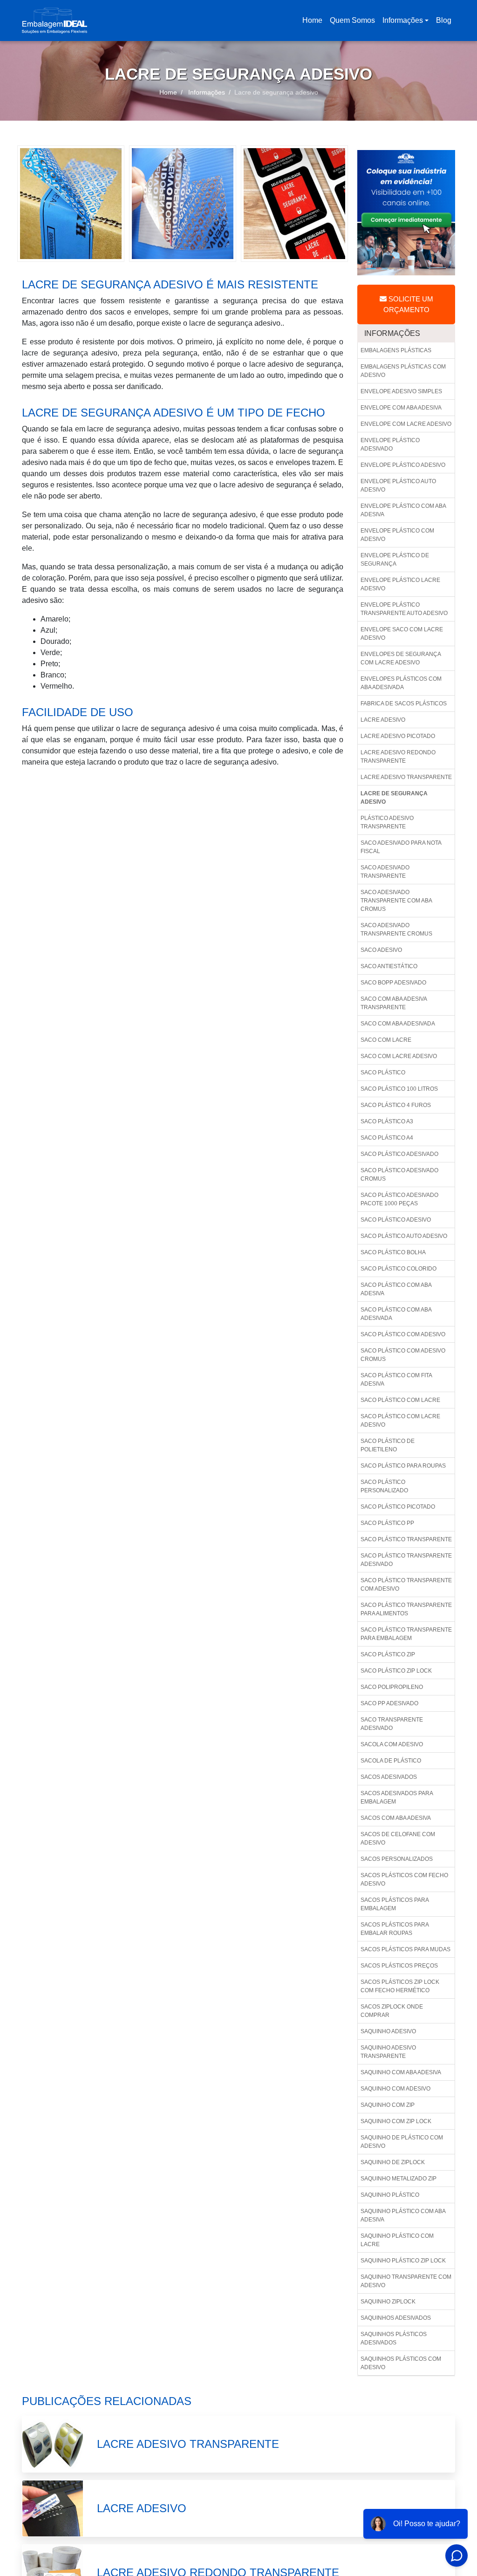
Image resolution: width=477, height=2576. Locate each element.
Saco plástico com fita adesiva (396, 1380)
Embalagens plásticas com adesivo (403, 371)
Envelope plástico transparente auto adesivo (404, 609)
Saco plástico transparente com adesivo (406, 1585)
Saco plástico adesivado (399, 1154)
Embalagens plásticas (396, 350)
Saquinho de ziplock (393, 2162)
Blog (444, 20)
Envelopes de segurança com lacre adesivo (401, 658)
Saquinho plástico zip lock (403, 2261)
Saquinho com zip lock (396, 2121)
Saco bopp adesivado (393, 983)
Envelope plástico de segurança (395, 560)
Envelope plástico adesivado (390, 444)
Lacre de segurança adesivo (394, 798)
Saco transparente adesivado (392, 1724)
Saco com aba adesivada (398, 1024)
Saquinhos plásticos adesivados (394, 2338)
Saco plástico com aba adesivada (396, 1314)
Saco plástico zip (388, 1654)
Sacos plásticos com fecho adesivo (404, 1879)
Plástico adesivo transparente (387, 822)
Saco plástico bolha (393, 1252)
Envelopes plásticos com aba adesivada (401, 683)
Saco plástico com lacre (400, 1400)
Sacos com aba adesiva (396, 1818)
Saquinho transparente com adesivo (406, 2281)
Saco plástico (383, 1073)
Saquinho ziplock (388, 2302)
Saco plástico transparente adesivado (406, 1560)
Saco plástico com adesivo (403, 1334)
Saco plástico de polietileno (388, 1445)
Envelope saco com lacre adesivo (402, 634)
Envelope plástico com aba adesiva (403, 510)
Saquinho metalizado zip (399, 2179)
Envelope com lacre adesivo (406, 424)
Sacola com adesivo (392, 1744)
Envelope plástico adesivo (403, 465)
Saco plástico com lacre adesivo (400, 1421)
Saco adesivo (381, 950)
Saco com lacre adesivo (399, 1056)
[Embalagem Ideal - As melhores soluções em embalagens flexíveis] (55, 20)
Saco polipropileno (392, 1687)
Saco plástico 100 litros (399, 1089)
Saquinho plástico (390, 2195)
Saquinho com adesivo (395, 2089)
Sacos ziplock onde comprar (392, 2011)
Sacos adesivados (389, 1777)
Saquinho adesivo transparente (388, 2052)
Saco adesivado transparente (385, 872)
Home (314, 23)
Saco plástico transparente (406, 1539)
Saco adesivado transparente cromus (396, 929)
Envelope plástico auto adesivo (398, 485)
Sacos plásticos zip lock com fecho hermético (400, 1986)
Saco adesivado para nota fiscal (401, 847)
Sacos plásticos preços (399, 1966)
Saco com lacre (386, 1040)
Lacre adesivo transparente (406, 777)
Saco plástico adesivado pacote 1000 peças (399, 1199)
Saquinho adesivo (388, 2031)
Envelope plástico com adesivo (397, 535)
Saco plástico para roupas (403, 1466)
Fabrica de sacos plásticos (404, 704)
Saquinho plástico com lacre (397, 2240)
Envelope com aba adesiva (401, 408)
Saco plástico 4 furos (396, 1105)
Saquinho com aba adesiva (401, 2072)
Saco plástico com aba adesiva (396, 1289)
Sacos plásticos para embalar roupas (395, 1929)
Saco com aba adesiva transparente (394, 1003)
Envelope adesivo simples (401, 391)
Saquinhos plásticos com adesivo (401, 2363)
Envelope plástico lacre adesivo (400, 584)
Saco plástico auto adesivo (404, 1236)
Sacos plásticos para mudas (405, 1949)
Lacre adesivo (383, 720)
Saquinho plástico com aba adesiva (403, 2215)
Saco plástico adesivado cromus (399, 1175)
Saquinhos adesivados (396, 2318)
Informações (403, 20)
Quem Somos (352, 20)
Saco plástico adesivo (396, 1220)
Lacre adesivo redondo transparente (398, 757)
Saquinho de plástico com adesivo (402, 2142)
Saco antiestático (389, 966)
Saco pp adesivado (389, 1703)
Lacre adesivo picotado (398, 736)
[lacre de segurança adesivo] (71, 203)
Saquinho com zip (388, 2105)
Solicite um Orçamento (408, 304)
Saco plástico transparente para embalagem (406, 1634)
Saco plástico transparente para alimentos (406, 1609)
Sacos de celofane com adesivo (398, 1838)
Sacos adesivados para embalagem (397, 1797)
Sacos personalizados (397, 1859)
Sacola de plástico (391, 1761)
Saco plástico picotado (398, 1507)
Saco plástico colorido (399, 1269)
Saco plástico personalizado (384, 1486)
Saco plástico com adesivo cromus (403, 1355)
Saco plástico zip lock (396, 1671)
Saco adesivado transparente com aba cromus (396, 901)
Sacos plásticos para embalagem (395, 1904)
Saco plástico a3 (387, 1121)
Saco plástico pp (387, 1523)
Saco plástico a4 (387, 1138)
